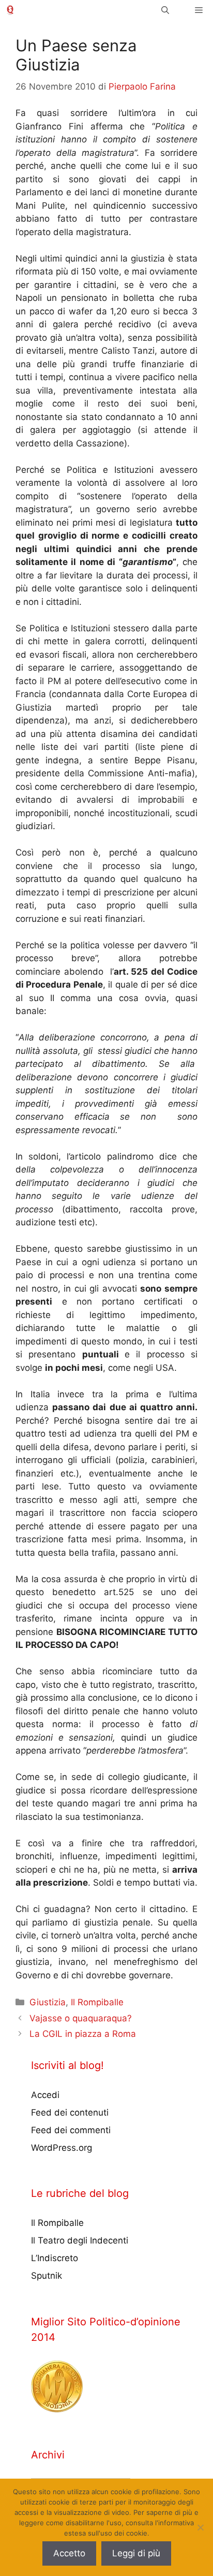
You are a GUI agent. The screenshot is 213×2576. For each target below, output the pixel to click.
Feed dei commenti (71, 2130)
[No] (200, 2527)
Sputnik (47, 2276)
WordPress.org (62, 2148)
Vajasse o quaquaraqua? (81, 2018)
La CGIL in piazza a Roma (83, 2034)
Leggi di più (136, 2553)
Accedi (45, 2095)
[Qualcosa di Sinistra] (10, 10)
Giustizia (48, 2002)
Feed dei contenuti (70, 2112)
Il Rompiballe (97, 2002)
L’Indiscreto (55, 2258)
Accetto (69, 2553)
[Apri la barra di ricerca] (165, 10)
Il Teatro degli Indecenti (80, 2240)
